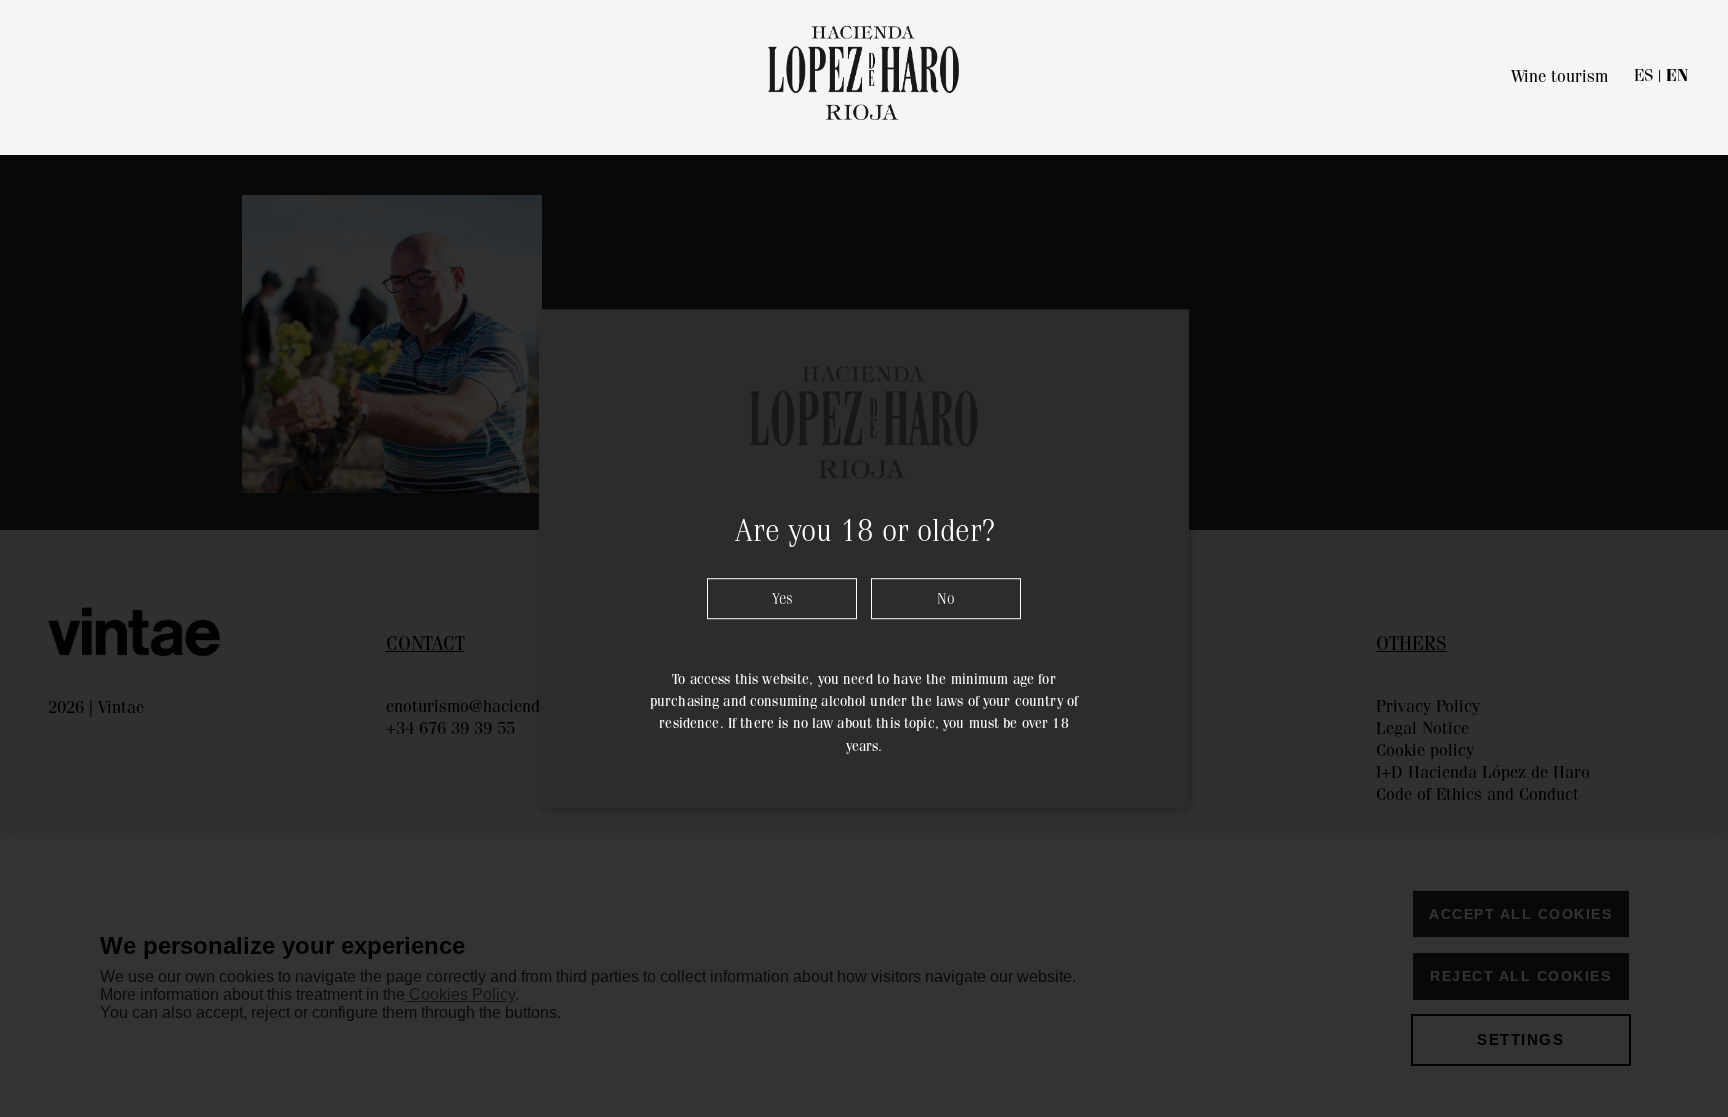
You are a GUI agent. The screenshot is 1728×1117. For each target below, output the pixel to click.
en (1677, 75)
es (1643, 75)
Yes (782, 598)
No (946, 598)
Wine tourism (1559, 76)
